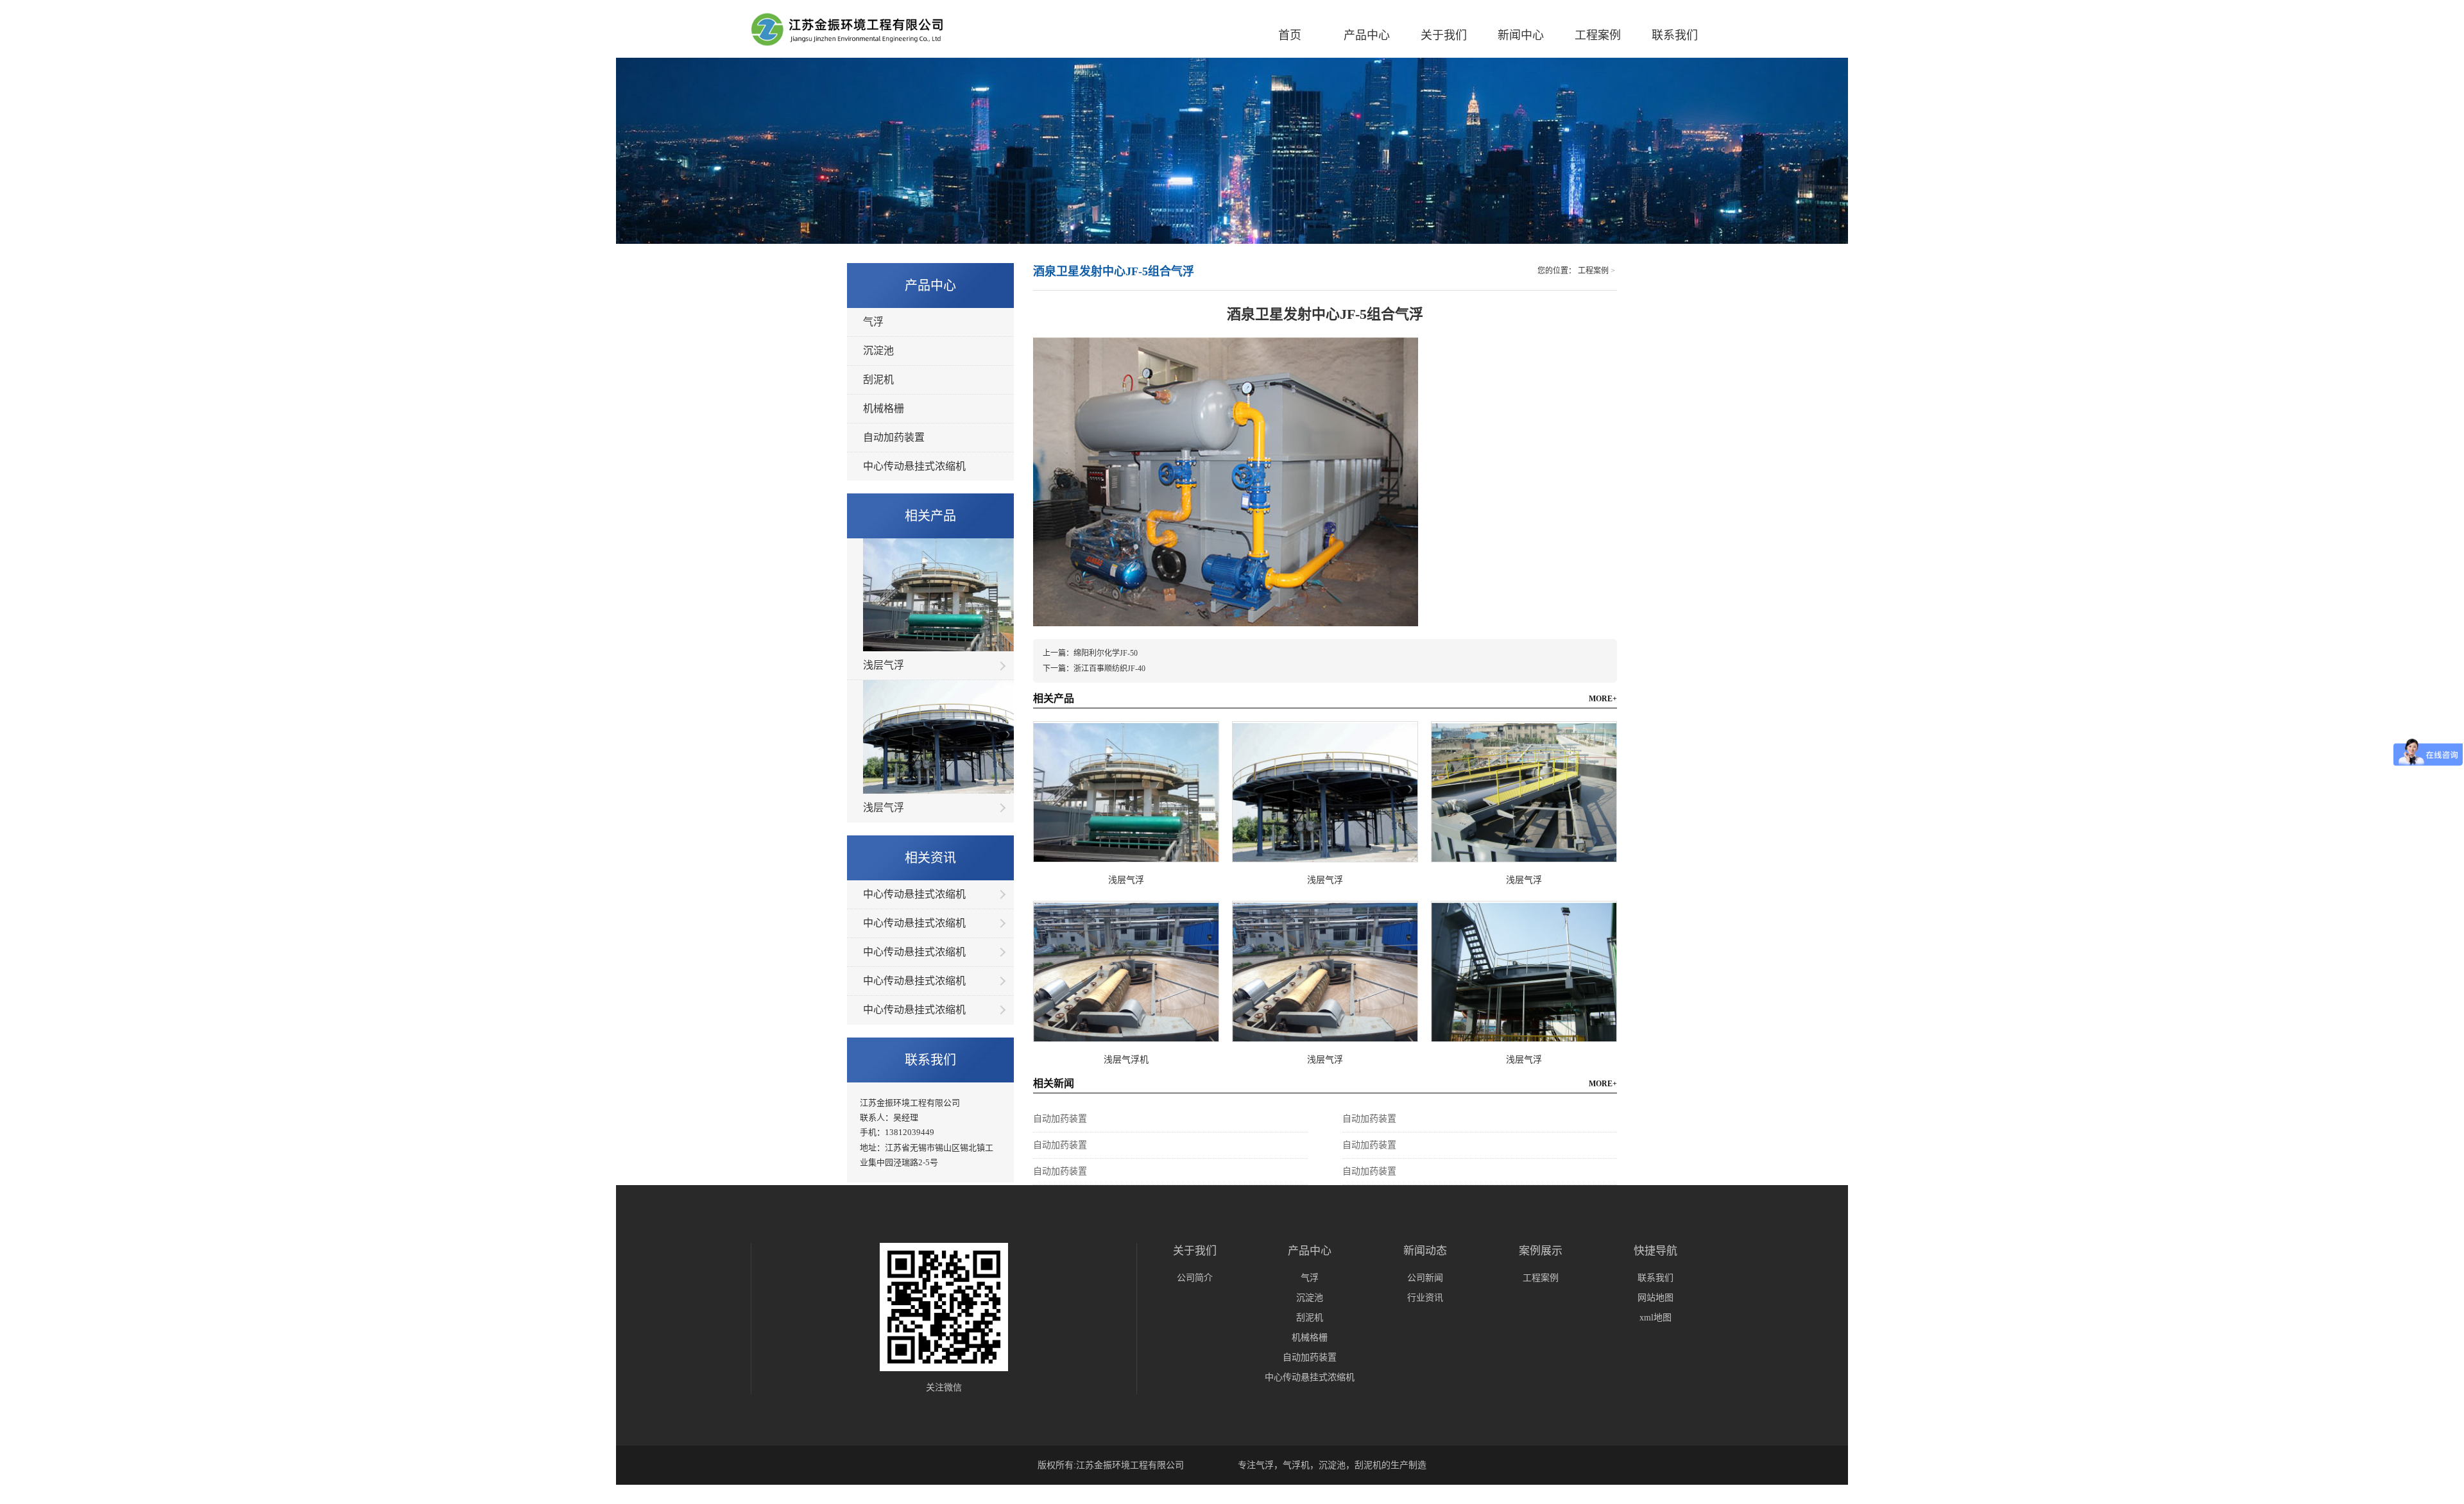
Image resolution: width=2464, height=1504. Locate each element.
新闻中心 (1521, 35)
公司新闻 (1425, 1278)
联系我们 (1675, 35)
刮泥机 (878, 380)
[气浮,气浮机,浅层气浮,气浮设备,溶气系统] (852, 31)
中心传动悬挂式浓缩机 (914, 466)
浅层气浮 (884, 665)
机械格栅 (884, 408)
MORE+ (1603, 699)
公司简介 (1195, 1278)
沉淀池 (878, 351)
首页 (1290, 35)
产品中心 (1367, 35)
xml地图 (1656, 1318)
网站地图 (1656, 1298)
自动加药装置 (894, 437)
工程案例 (1598, 35)
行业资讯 (1425, 1298)
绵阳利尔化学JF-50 (1106, 653)
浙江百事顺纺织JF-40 (1109, 669)
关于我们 (1444, 35)
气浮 (873, 322)
